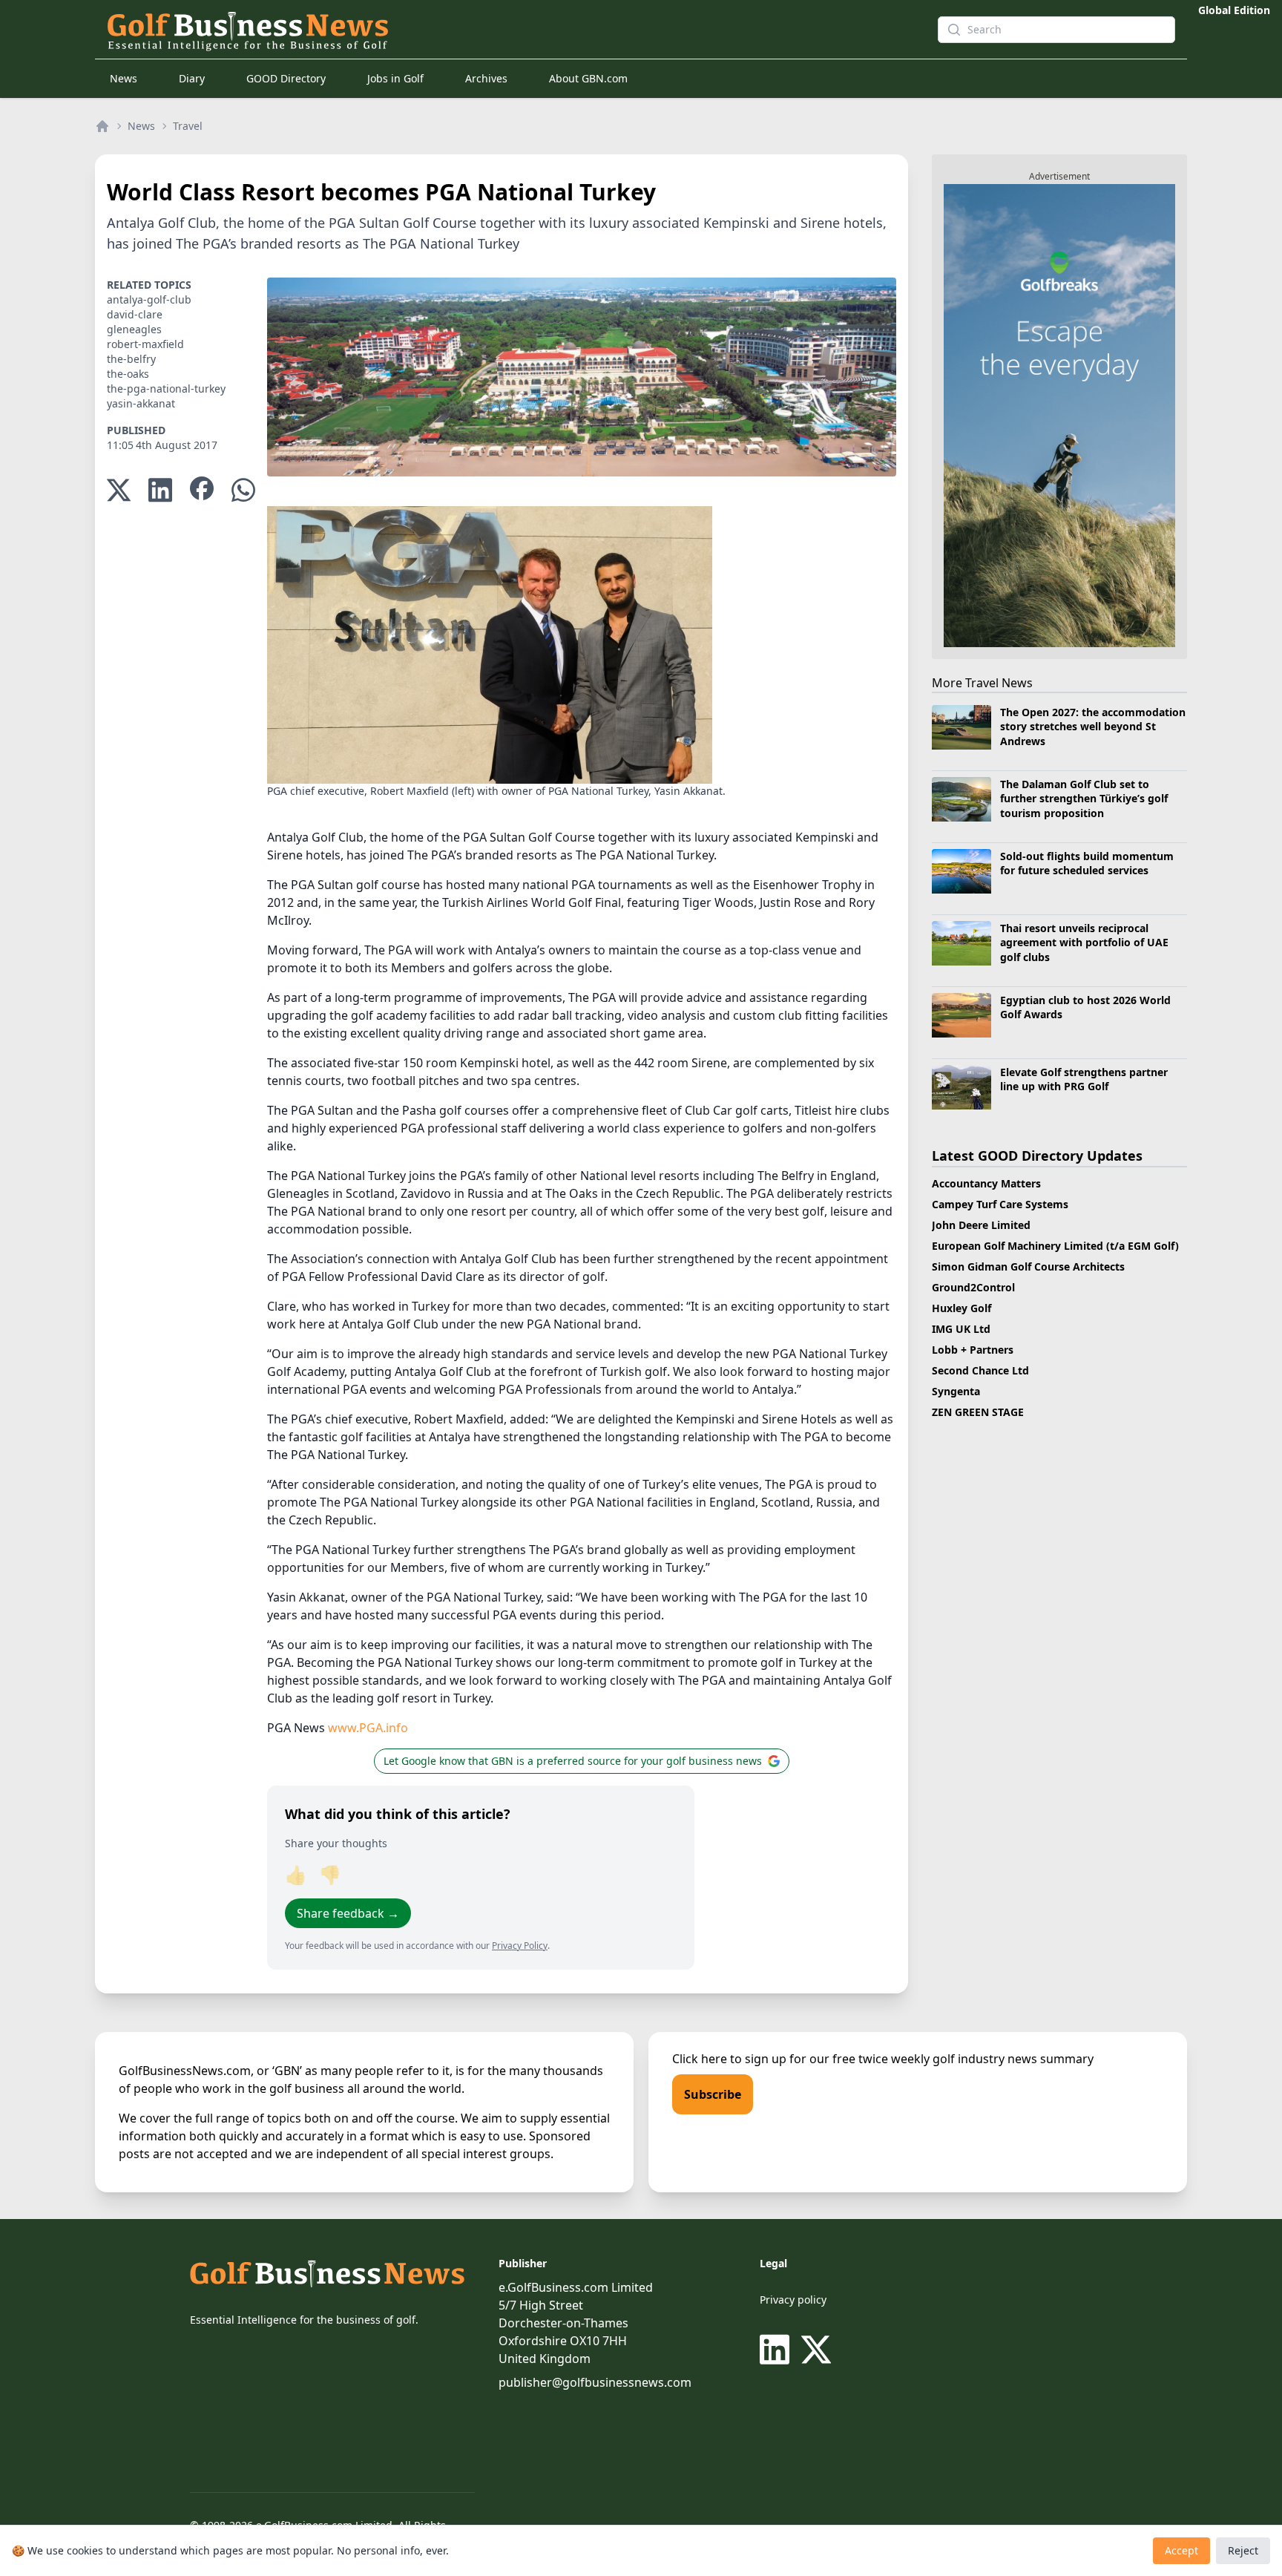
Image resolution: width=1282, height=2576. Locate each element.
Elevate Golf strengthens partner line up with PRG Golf (1084, 1079)
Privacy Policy (520, 1946)
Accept (1181, 2550)
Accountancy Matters (986, 1183)
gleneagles (134, 329)
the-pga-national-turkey (166, 389)
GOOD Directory (286, 78)
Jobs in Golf (395, 78)
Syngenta (956, 1391)
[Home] (102, 126)
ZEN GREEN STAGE (978, 1412)
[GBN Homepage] (496, 30)
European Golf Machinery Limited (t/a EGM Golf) (1055, 1246)
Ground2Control (973, 1287)
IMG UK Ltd (961, 1329)
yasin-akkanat (141, 403)
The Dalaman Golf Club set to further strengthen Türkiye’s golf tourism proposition (1084, 799)
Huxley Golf (961, 1308)
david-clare (135, 314)
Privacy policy (793, 2300)
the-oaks (128, 374)
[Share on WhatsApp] (243, 490)
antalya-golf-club (149, 299)
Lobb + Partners (973, 1350)
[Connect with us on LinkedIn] (778, 2350)
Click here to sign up (729, 2059)
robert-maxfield (145, 344)
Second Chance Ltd (980, 1370)
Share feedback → (348, 1913)
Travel (188, 126)
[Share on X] (119, 490)
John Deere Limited (981, 1225)
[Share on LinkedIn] (160, 490)
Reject (1243, 2550)
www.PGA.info (368, 1728)
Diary (192, 78)
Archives (486, 78)
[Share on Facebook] (202, 490)
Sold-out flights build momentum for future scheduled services (1087, 863)
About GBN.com (588, 78)
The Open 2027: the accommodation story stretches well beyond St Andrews (1093, 727)
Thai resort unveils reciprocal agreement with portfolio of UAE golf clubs (1084, 943)
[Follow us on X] (816, 2350)
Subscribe (713, 2094)
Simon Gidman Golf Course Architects (1028, 1266)
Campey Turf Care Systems (1000, 1204)
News (124, 78)
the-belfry (131, 359)
